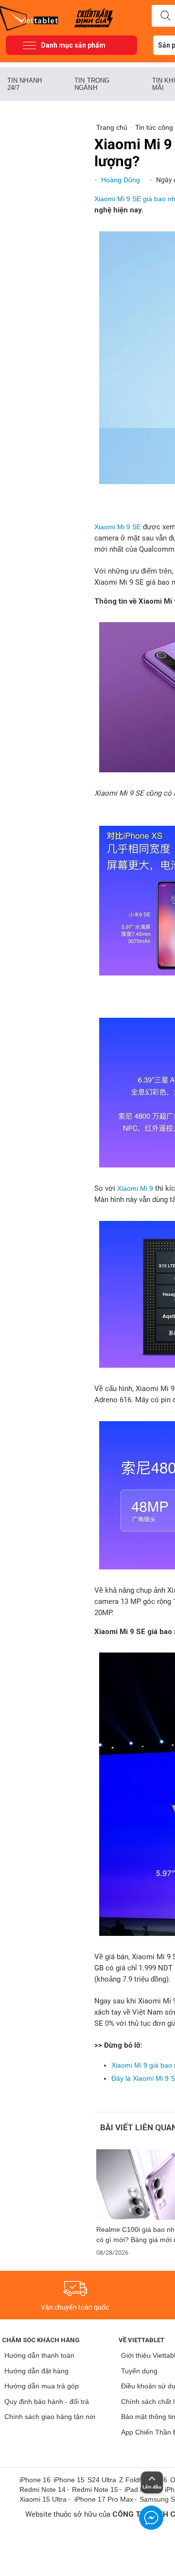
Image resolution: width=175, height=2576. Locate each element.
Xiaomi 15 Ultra (43, 2499)
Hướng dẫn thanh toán (39, 2355)
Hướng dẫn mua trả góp (42, 2386)
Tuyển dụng (139, 2371)
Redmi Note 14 (43, 2489)
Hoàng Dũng (122, 180)
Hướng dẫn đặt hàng (36, 2371)
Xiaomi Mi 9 (135, 1188)
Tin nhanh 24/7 (25, 84)
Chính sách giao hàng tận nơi (50, 2417)
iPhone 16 (35, 2480)
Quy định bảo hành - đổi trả (47, 2402)
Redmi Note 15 (95, 2489)
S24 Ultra (102, 2480)
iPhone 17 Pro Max (104, 2499)
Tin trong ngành (92, 84)
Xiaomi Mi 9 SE (118, 527)
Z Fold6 (131, 2480)
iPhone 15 (69, 2480)
